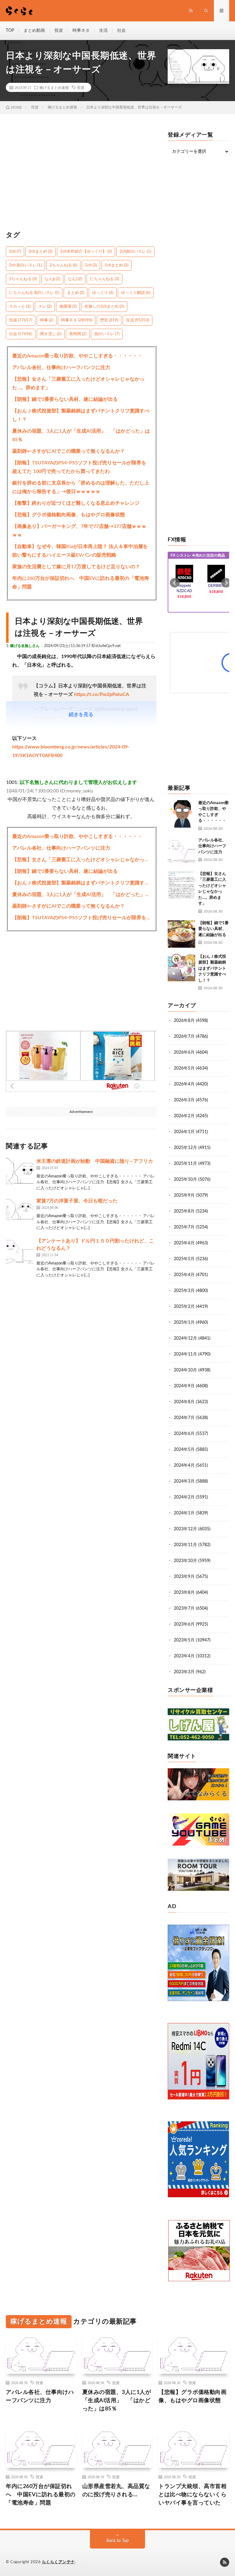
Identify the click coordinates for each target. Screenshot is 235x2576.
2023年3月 (184, 1672)
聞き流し (51, 334)
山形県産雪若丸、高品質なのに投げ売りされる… (116, 2491)
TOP (10, 31)
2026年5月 (184, 1068)
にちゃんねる (104, 279)
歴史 (109, 320)
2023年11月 (185, 1545)
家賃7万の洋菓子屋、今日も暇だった (77, 1201)
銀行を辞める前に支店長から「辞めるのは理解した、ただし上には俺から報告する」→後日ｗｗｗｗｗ (81, 487)
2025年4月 (184, 1275)
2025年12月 (185, 1148)
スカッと (20, 307)
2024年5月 (184, 1450)
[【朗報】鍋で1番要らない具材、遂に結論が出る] (181, 934)
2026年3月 (184, 1100)
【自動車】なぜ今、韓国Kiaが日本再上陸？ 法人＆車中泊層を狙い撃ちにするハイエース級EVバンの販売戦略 (80, 551)
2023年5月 (184, 1640)
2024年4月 (184, 1465)
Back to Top (118, 2541)
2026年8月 (184, 1021)
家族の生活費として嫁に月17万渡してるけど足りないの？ (76, 567)
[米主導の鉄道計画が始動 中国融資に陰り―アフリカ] (20, 1171)
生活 (103, 31)
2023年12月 (185, 1529)
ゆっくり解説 (136, 293)
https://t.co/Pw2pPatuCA (102, 694)
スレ (45, 307)
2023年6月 (184, 1624)
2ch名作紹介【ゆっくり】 (86, 252)
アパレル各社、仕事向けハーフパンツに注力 (61, 368)
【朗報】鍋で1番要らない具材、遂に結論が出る (65, 399)
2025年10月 (185, 1180)
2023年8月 (184, 1593)
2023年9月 (184, 1577)
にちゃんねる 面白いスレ (34, 293)
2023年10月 (185, 1561)
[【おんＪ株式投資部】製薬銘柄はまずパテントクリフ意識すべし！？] (181, 968)
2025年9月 (184, 1195)
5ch (91, 265)
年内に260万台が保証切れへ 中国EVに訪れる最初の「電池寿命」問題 (81, 583)
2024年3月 (184, 1481)
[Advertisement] (81, 175)
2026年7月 (184, 1037)
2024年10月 (185, 1370)
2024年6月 (184, 1434)
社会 (121, 31)
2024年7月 (184, 1418)
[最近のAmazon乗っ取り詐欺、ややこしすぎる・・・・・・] (181, 814)
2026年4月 (184, 1084)
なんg (52, 279)
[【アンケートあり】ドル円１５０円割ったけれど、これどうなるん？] (20, 1251)
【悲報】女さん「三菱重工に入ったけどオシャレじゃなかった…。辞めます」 (78, 383)
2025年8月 (184, 1211)
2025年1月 (184, 1323)
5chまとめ (116, 265)
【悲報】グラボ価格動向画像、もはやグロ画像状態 (69, 515)
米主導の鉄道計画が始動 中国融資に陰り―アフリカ (95, 1161)
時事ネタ (81, 31)
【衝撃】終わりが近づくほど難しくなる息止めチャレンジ (76, 503)
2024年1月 (184, 1513)
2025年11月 (185, 1164)
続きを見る (81, 715)
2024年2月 (184, 1497)
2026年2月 (184, 1116)
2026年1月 (184, 1132)
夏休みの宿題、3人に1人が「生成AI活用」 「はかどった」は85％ (81, 435)
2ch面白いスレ (135, 252)
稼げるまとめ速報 (54, 87)
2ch (15, 252)
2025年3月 (184, 1291)
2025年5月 (184, 1259)
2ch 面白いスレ (25, 265)
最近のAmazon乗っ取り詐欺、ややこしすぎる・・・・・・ (77, 356)
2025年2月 (184, 1307)
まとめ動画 (34, 31)
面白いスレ (107, 334)
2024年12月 (185, 1338)
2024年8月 (184, 1402)
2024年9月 (184, 1386)
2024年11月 (185, 1354)
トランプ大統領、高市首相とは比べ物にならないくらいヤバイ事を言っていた (192, 2495)
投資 (59, 31)
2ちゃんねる (63, 265)
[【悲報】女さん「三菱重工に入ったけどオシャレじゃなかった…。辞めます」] (181, 885)
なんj (75, 279)
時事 (47, 320)
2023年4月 (184, 1656)
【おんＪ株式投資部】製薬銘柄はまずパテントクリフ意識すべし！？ (81, 415)
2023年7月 (184, 1608)
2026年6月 (184, 1052)
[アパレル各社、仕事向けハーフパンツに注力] (181, 851)
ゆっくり (103, 293)
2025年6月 (184, 1243)
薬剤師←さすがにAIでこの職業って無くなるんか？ (69, 451)
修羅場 (68, 307)
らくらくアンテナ (58, 2562)
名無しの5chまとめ (104, 307)
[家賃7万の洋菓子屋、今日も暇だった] (20, 1211)
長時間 (78, 334)
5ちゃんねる (23, 279)
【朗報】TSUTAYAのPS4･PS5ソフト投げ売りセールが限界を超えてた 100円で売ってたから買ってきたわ (79, 467)
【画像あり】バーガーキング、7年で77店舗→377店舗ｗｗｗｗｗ (79, 531)
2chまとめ (41, 252)
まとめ (76, 293)
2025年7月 (184, 1227)
